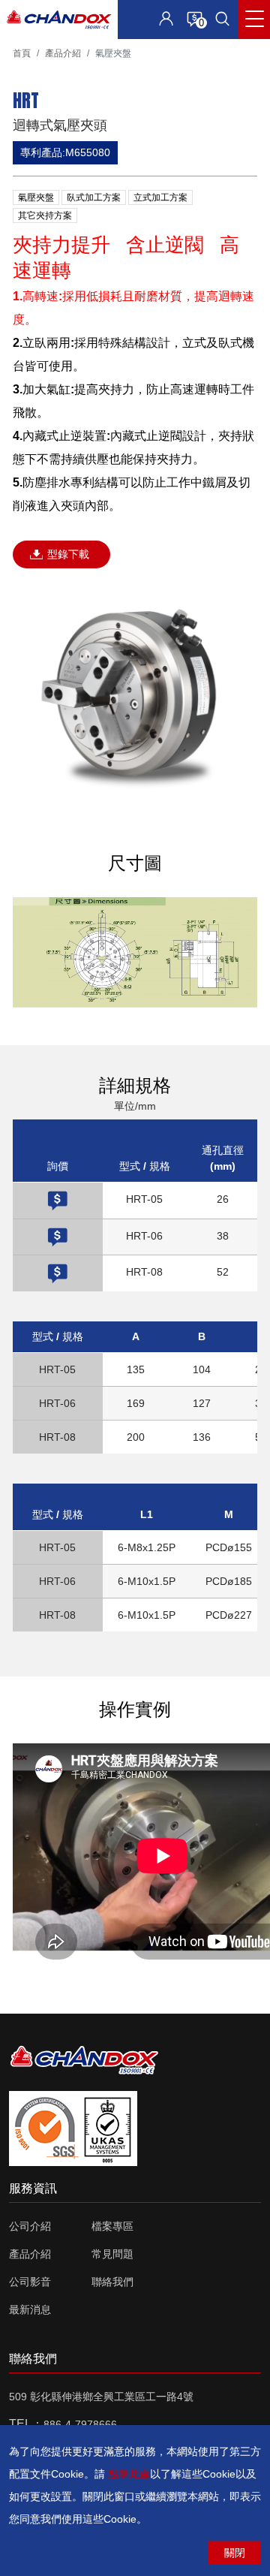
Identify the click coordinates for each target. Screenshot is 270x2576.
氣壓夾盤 (36, 197)
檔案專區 (112, 2226)
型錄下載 (68, 554)
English (89, 53)
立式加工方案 (160, 197)
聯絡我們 (112, 2282)
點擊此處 (129, 2474)
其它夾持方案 (45, 215)
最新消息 (30, 2309)
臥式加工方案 (94, 197)
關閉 (235, 2553)
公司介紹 (30, 2226)
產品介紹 (63, 53)
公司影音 (30, 2282)
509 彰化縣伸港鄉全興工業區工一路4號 (101, 2397)
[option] (135, 696)
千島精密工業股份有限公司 (59, 20)
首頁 (22, 53)
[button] (222, 19)
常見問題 (112, 2254)
